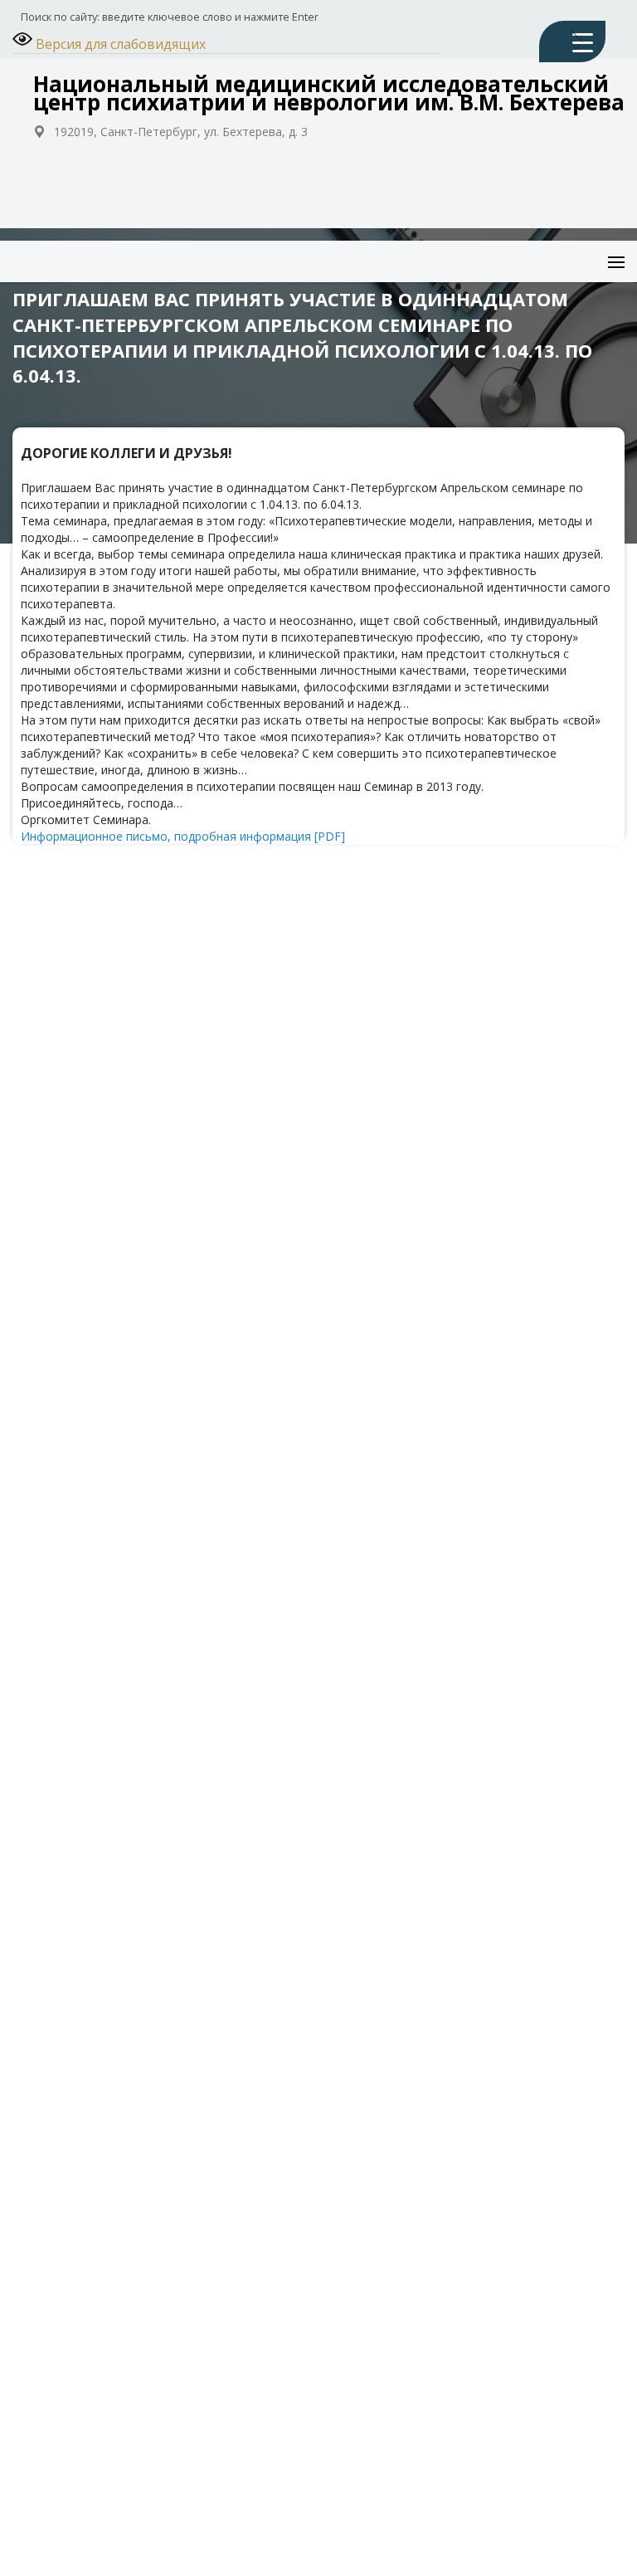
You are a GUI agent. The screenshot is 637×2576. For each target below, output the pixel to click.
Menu (601, 249)
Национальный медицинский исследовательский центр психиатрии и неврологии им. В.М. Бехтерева (329, 93)
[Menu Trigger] (572, 41)
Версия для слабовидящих (119, 44)
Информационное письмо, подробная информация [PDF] (183, 836)
